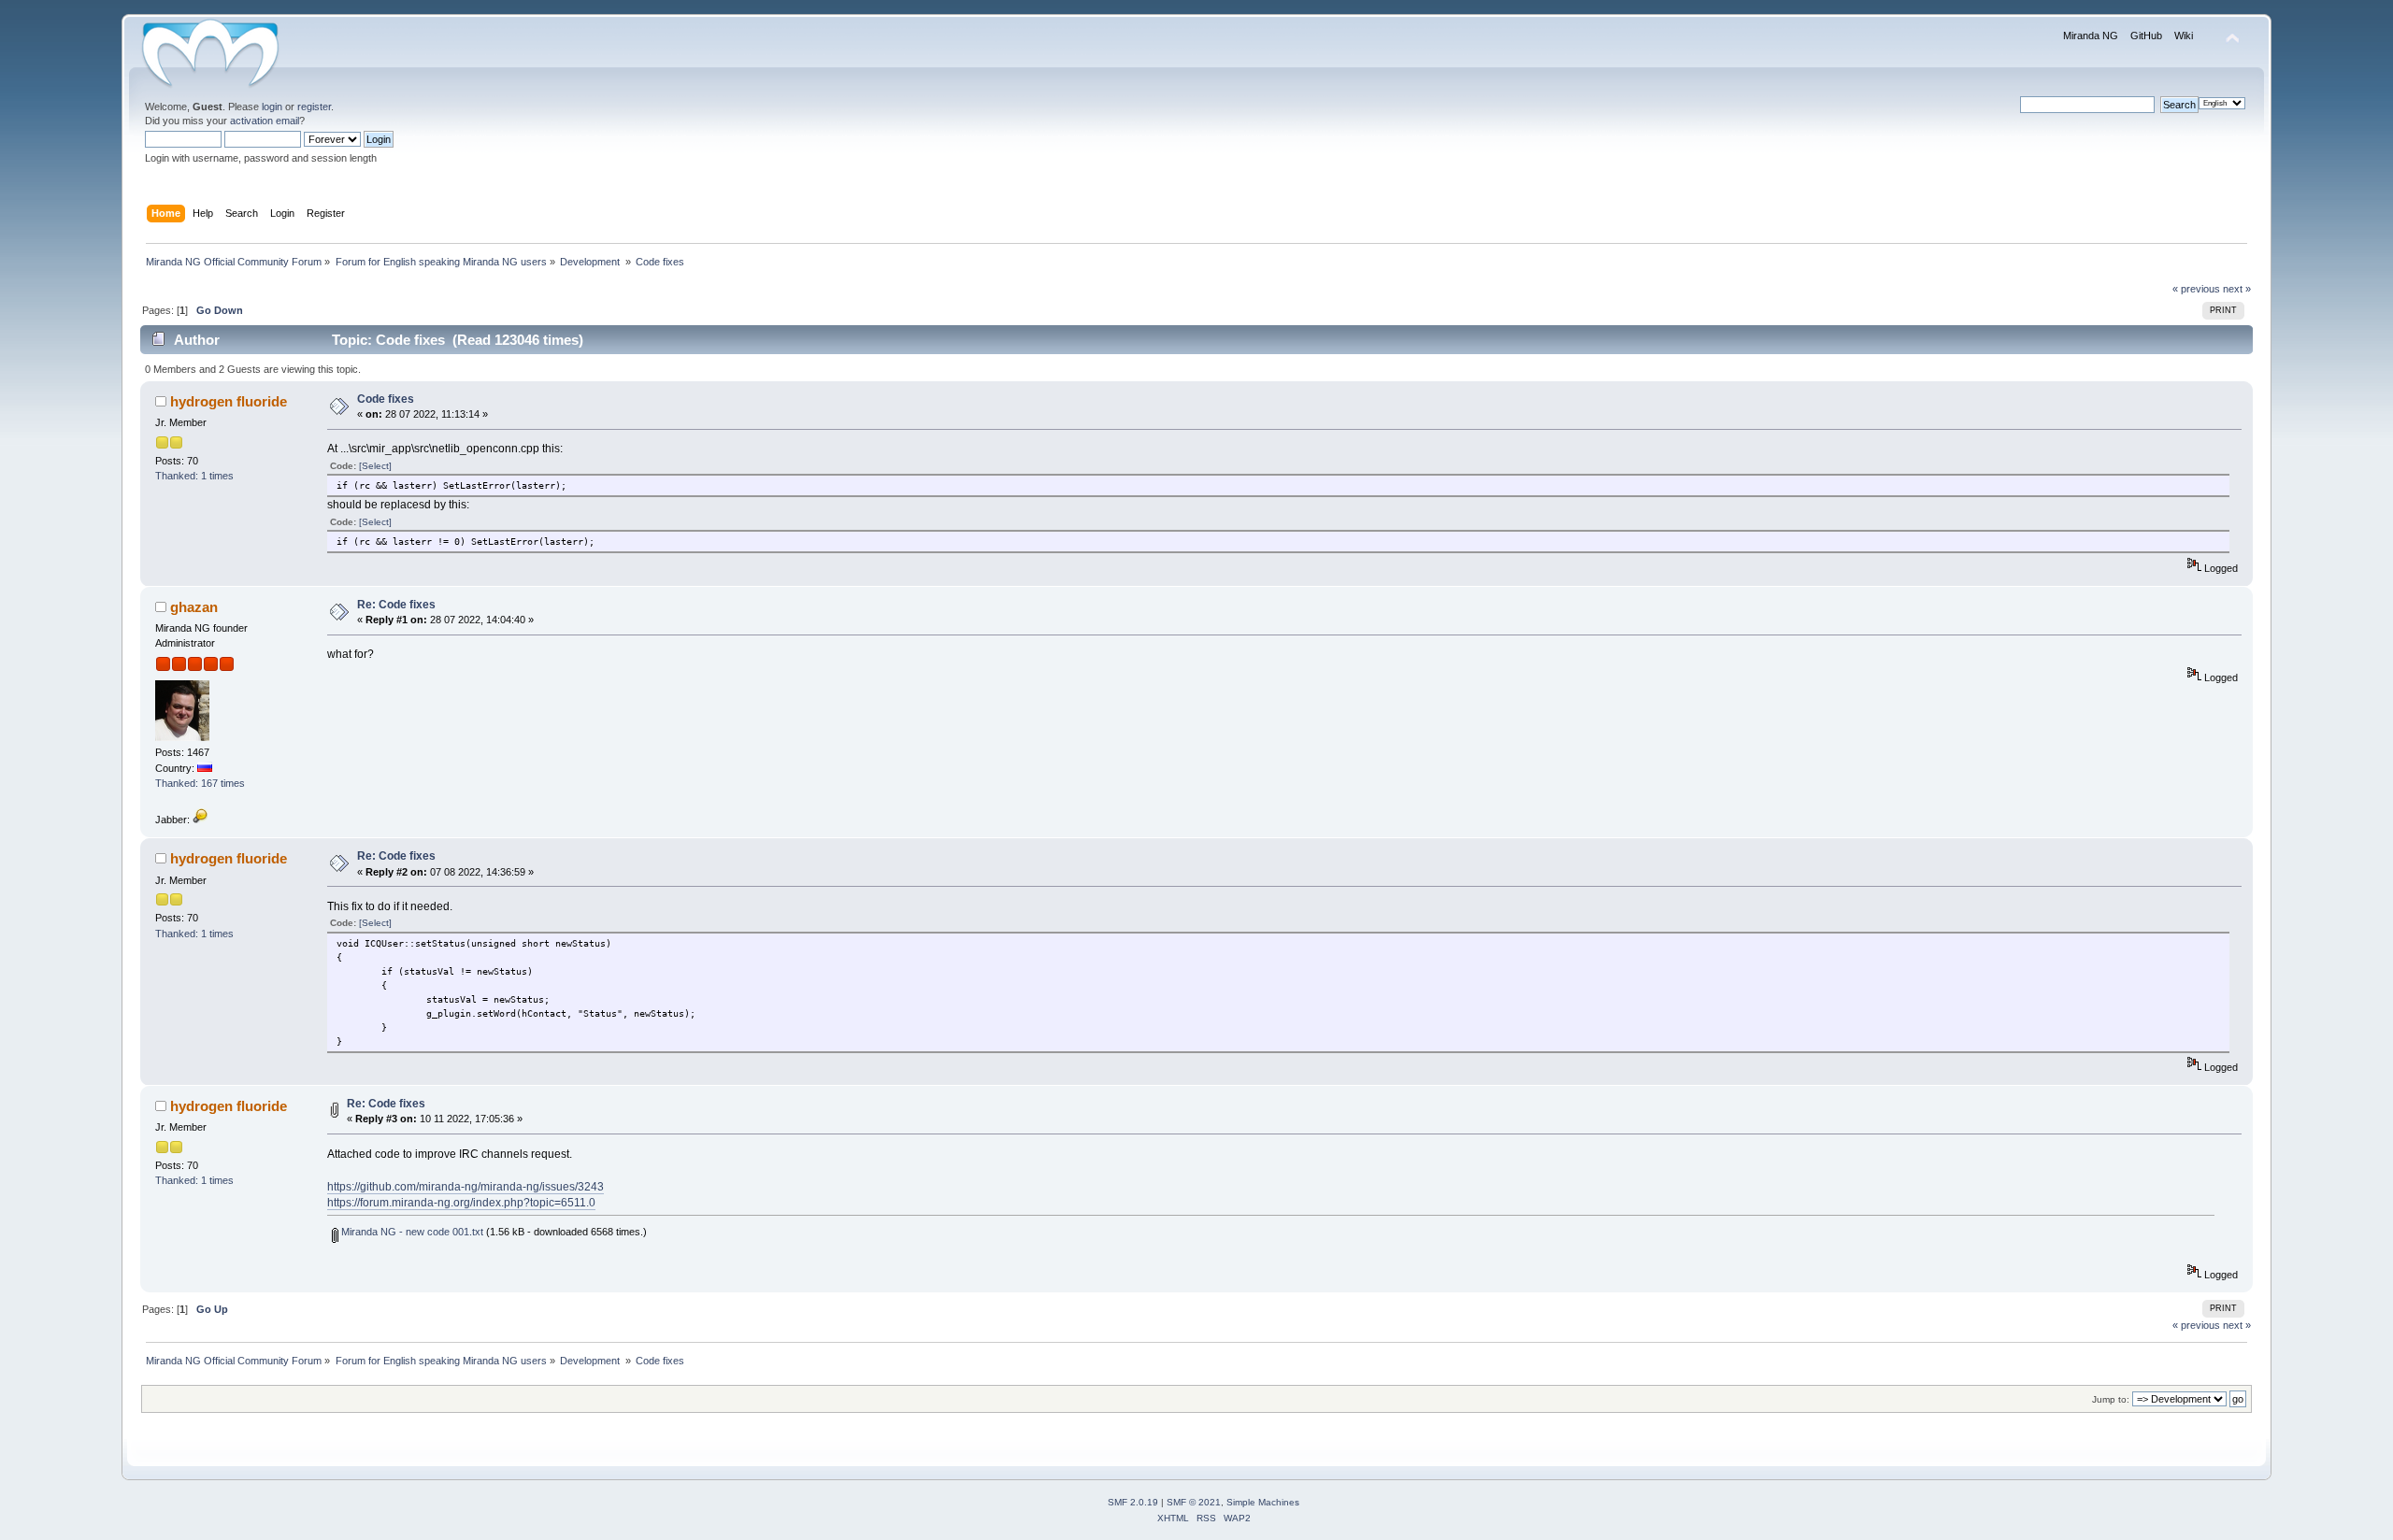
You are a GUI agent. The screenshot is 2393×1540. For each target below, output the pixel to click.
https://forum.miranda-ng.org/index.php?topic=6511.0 (461, 1203)
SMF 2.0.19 (1133, 1502)
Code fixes (386, 399)
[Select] (375, 466)
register (314, 107)
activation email (265, 121)
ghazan (194, 607)
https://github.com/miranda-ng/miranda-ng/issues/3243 (466, 1187)
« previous (2196, 289)
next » (2237, 289)
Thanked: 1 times (194, 476)
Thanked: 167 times (200, 783)
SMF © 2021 (1194, 1502)
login (272, 107)
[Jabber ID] (200, 820)
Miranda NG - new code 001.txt (411, 1232)
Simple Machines (1263, 1502)
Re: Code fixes (396, 605)
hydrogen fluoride (229, 401)
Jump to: (2111, 1399)
